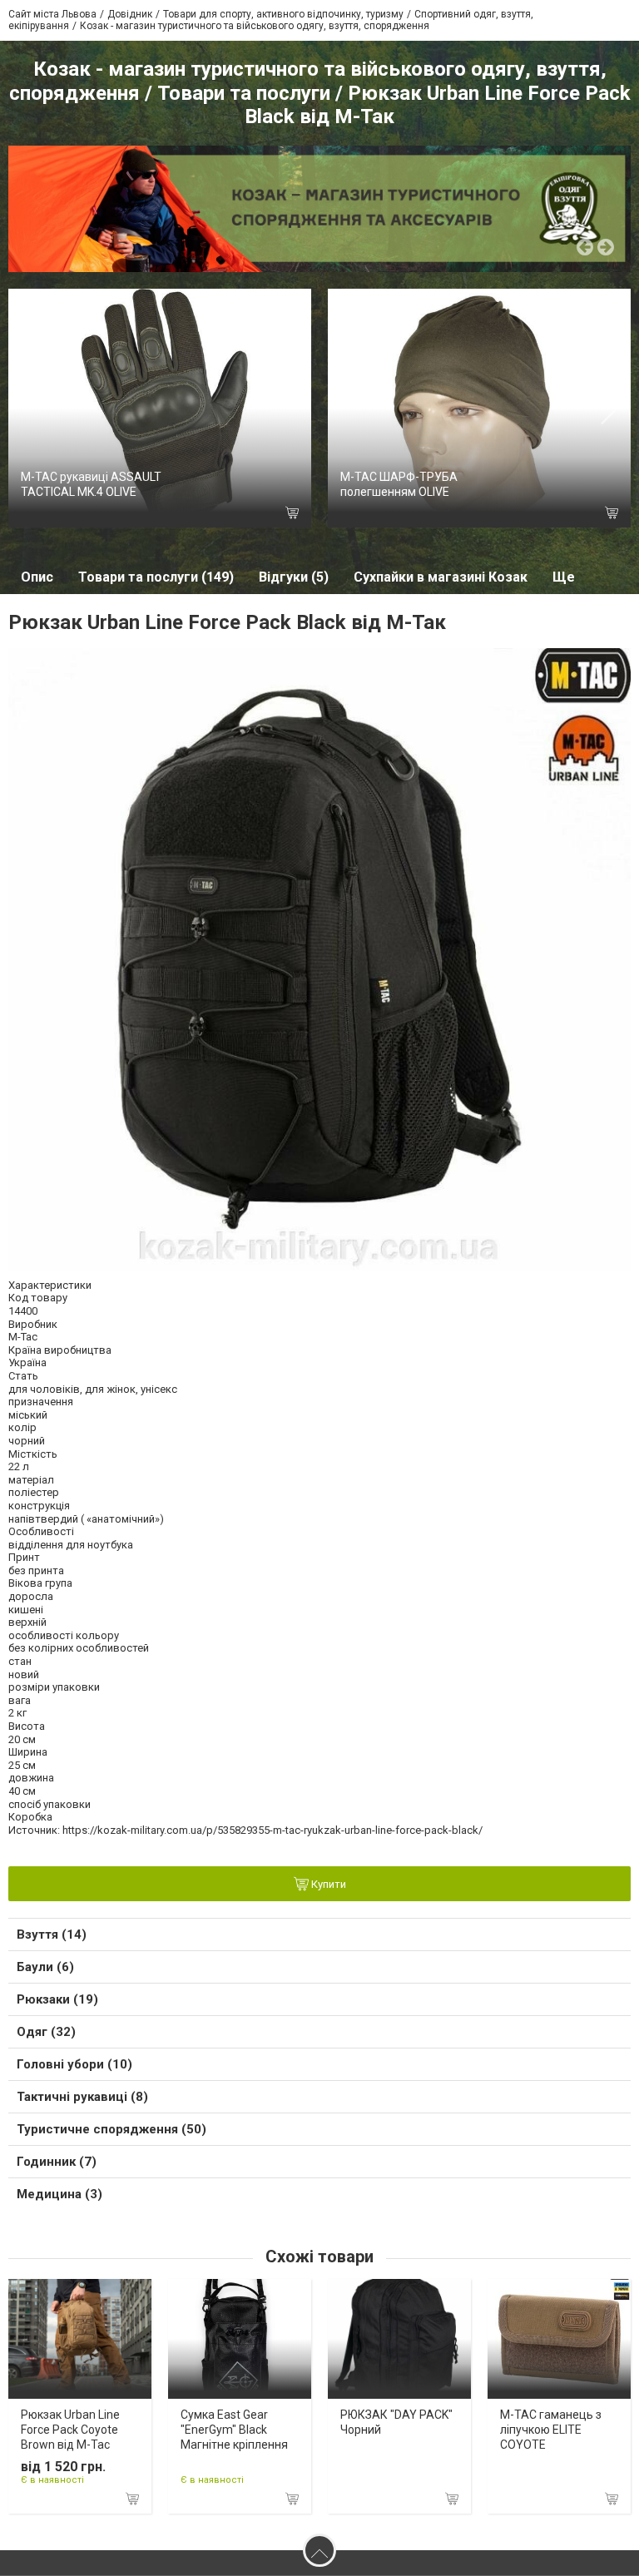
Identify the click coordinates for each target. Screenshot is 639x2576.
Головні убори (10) (74, 2064)
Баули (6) (45, 1967)
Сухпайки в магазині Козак (441, 577)
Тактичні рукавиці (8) (82, 2097)
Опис (37, 577)
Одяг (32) (46, 2032)
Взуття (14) (52, 1934)
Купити (327, 1885)
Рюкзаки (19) (57, 1999)
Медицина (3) (59, 2194)
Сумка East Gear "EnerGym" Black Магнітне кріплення (234, 2430)
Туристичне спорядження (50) (111, 2129)
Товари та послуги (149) (156, 577)
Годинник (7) (57, 2162)
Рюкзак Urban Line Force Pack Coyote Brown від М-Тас (70, 2430)
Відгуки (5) (294, 577)
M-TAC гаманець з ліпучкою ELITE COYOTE (551, 2430)
